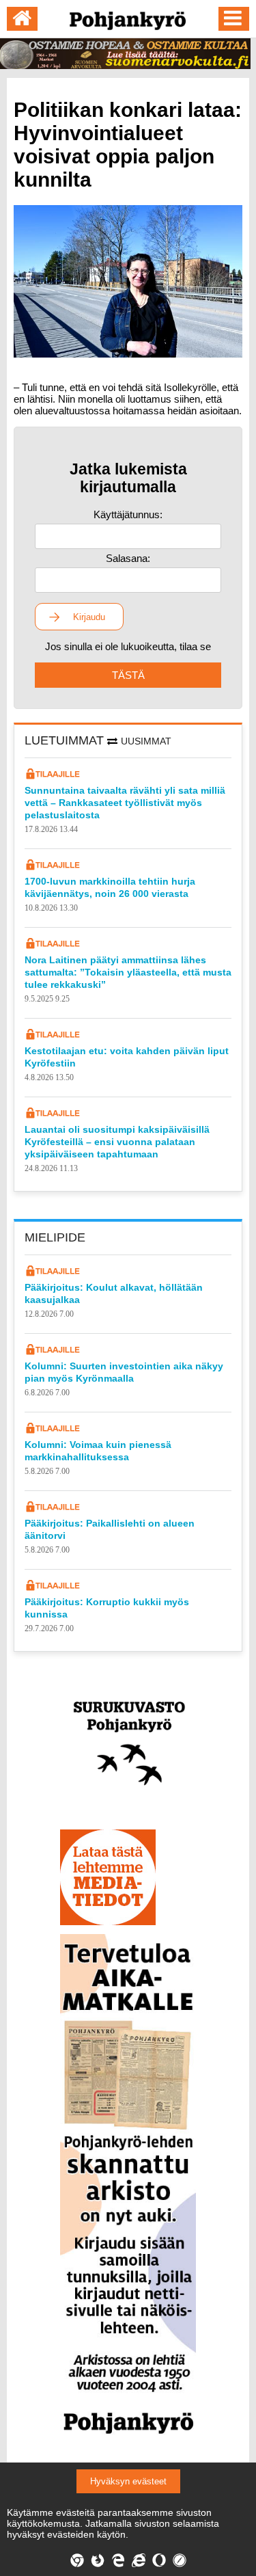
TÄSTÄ (128, 675)
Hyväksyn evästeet (128, 2481)
